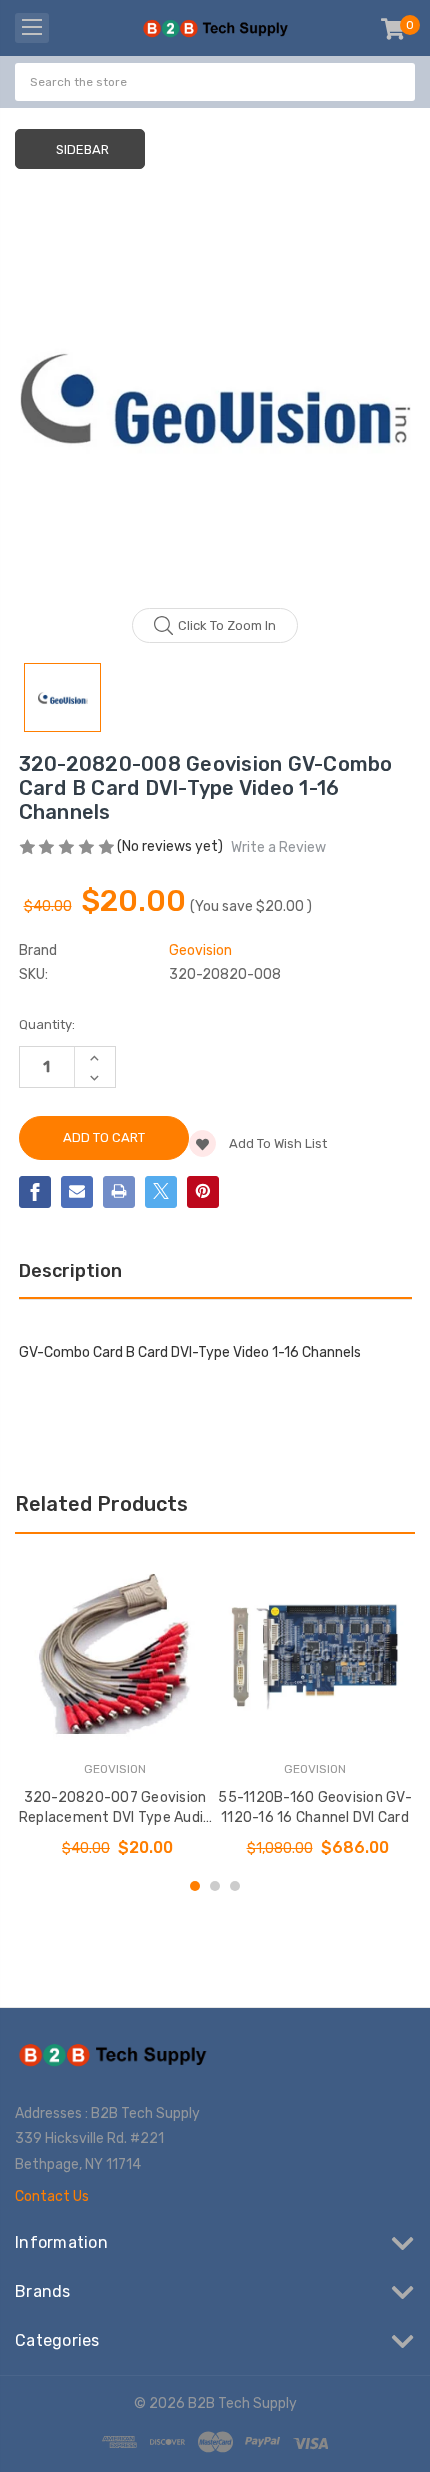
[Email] (77, 1192)
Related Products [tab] (101, 1504)
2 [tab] (215, 1886)
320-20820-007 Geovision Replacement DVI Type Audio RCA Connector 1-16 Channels (115, 1808)
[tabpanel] (115, 1708)
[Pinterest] (203, 1192)
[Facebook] (35, 1192)
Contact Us (52, 2196)
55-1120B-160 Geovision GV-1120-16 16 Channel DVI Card (315, 1807)
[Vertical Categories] (32, 28)
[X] (161, 1192)
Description (70, 1271)
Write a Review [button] (278, 847)
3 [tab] (235, 1886)
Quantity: (47, 1024)
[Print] (119, 1192)
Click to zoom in (227, 625)
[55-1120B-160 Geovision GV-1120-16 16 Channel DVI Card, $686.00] (315, 1654)
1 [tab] (195, 1886)
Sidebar (82, 149)
